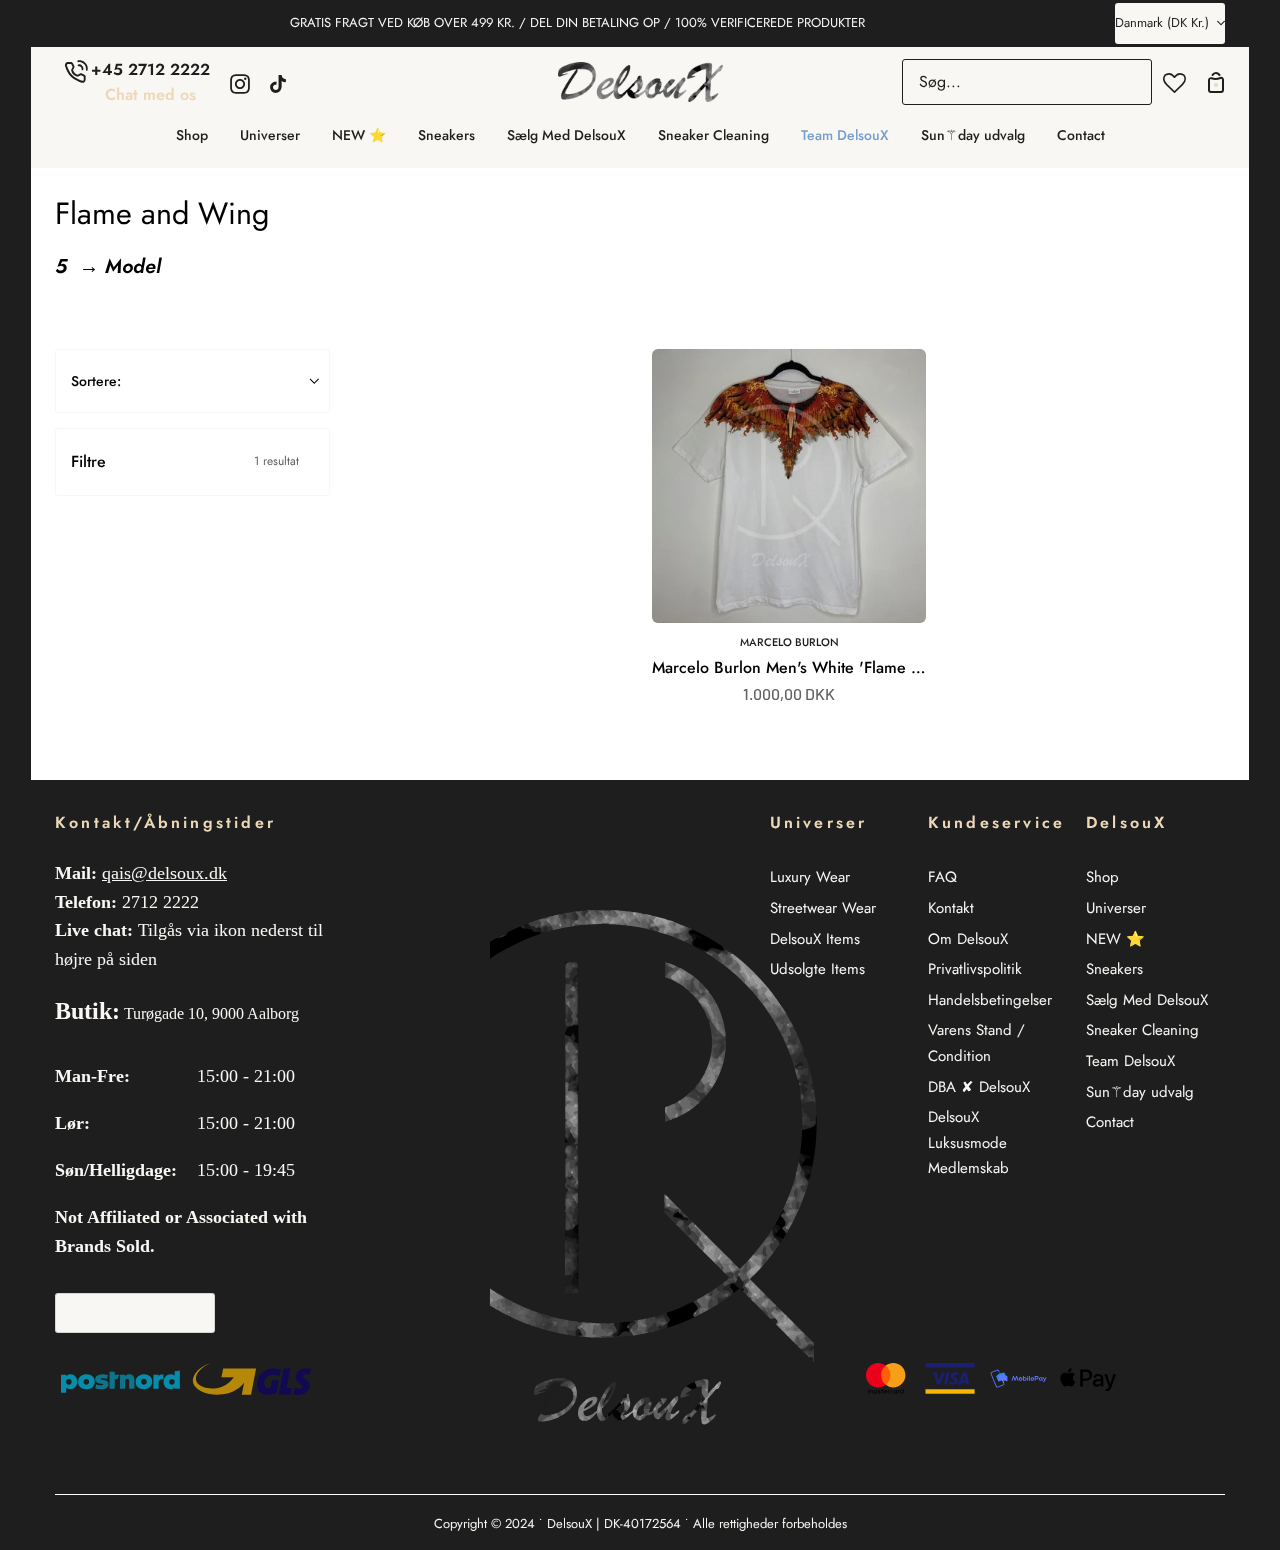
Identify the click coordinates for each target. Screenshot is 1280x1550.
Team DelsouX (1130, 1061)
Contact (1110, 1123)
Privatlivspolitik (975, 970)
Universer (1116, 908)
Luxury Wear (810, 878)
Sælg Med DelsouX (1147, 1000)
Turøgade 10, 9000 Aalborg (211, 1013)
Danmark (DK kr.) (1162, 22)
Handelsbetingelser (990, 1000)
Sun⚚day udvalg (1140, 1092)
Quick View (854, 600)
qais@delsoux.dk (164, 873)
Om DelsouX (968, 939)
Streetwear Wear (823, 908)
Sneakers (1114, 970)
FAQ (942, 878)
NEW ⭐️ (1115, 939)
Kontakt (951, 908)
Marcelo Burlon (789, 642)
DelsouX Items (815, 939)
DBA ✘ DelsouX (979, 1087)
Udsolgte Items (817, 970)
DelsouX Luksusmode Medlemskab (968, 1143)
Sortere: (96, 381)
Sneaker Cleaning (1142, 1031)
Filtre (185, 461)
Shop (1102, 878)
